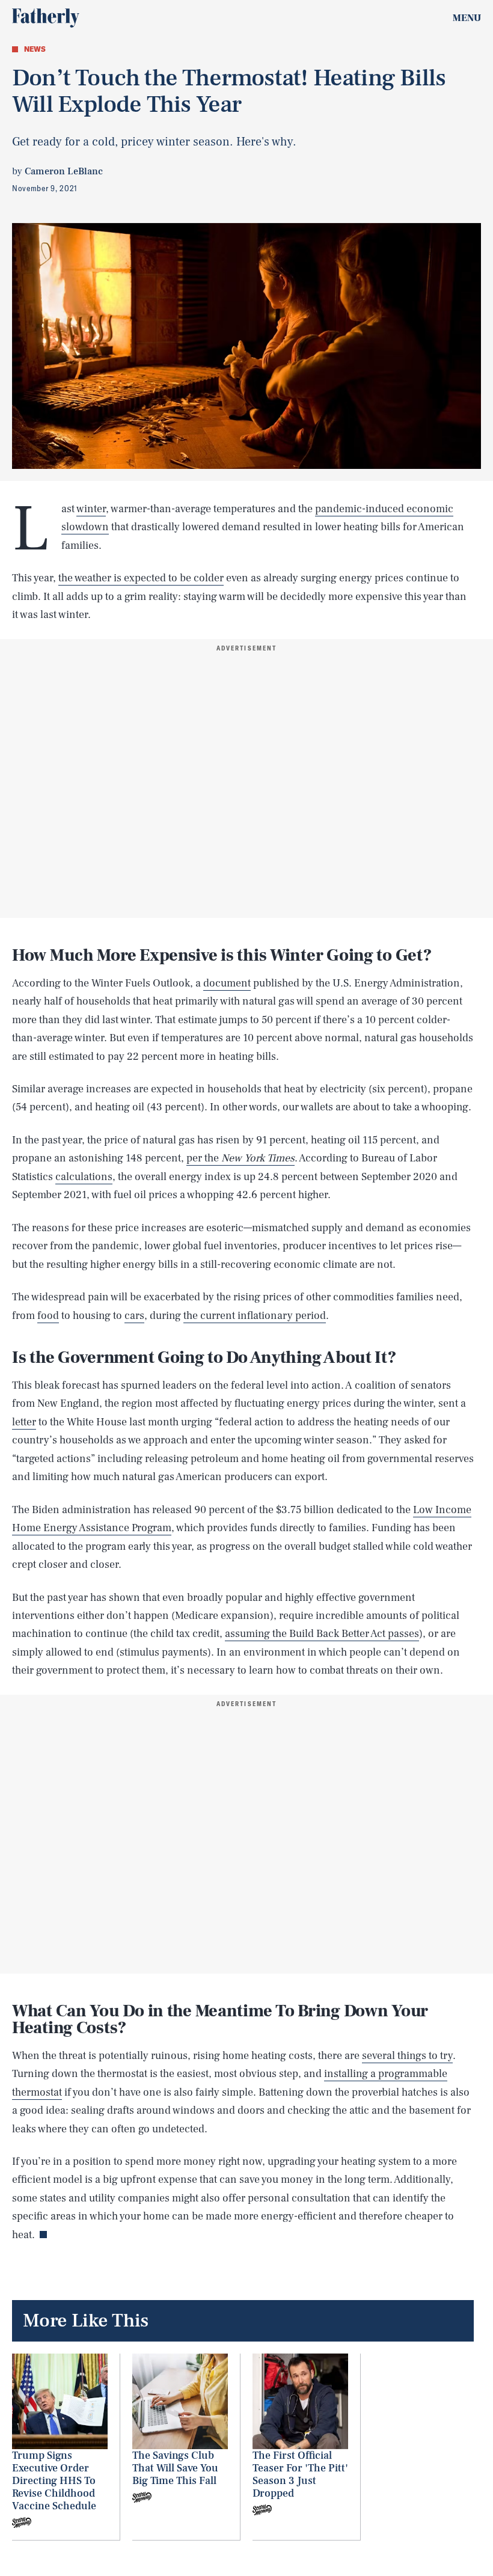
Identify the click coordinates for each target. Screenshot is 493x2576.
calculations (84, 1177)
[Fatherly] (46, 18)
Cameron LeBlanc (64, 171)
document (227, 983)
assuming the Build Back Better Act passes (322, 1634)
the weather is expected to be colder (141, 578)
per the (240, 1158)
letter (24, 1422)
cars (134, 1316)
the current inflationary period (255, 1316)
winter (91, 509)
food (48, 1316)
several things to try (407, 2056)
